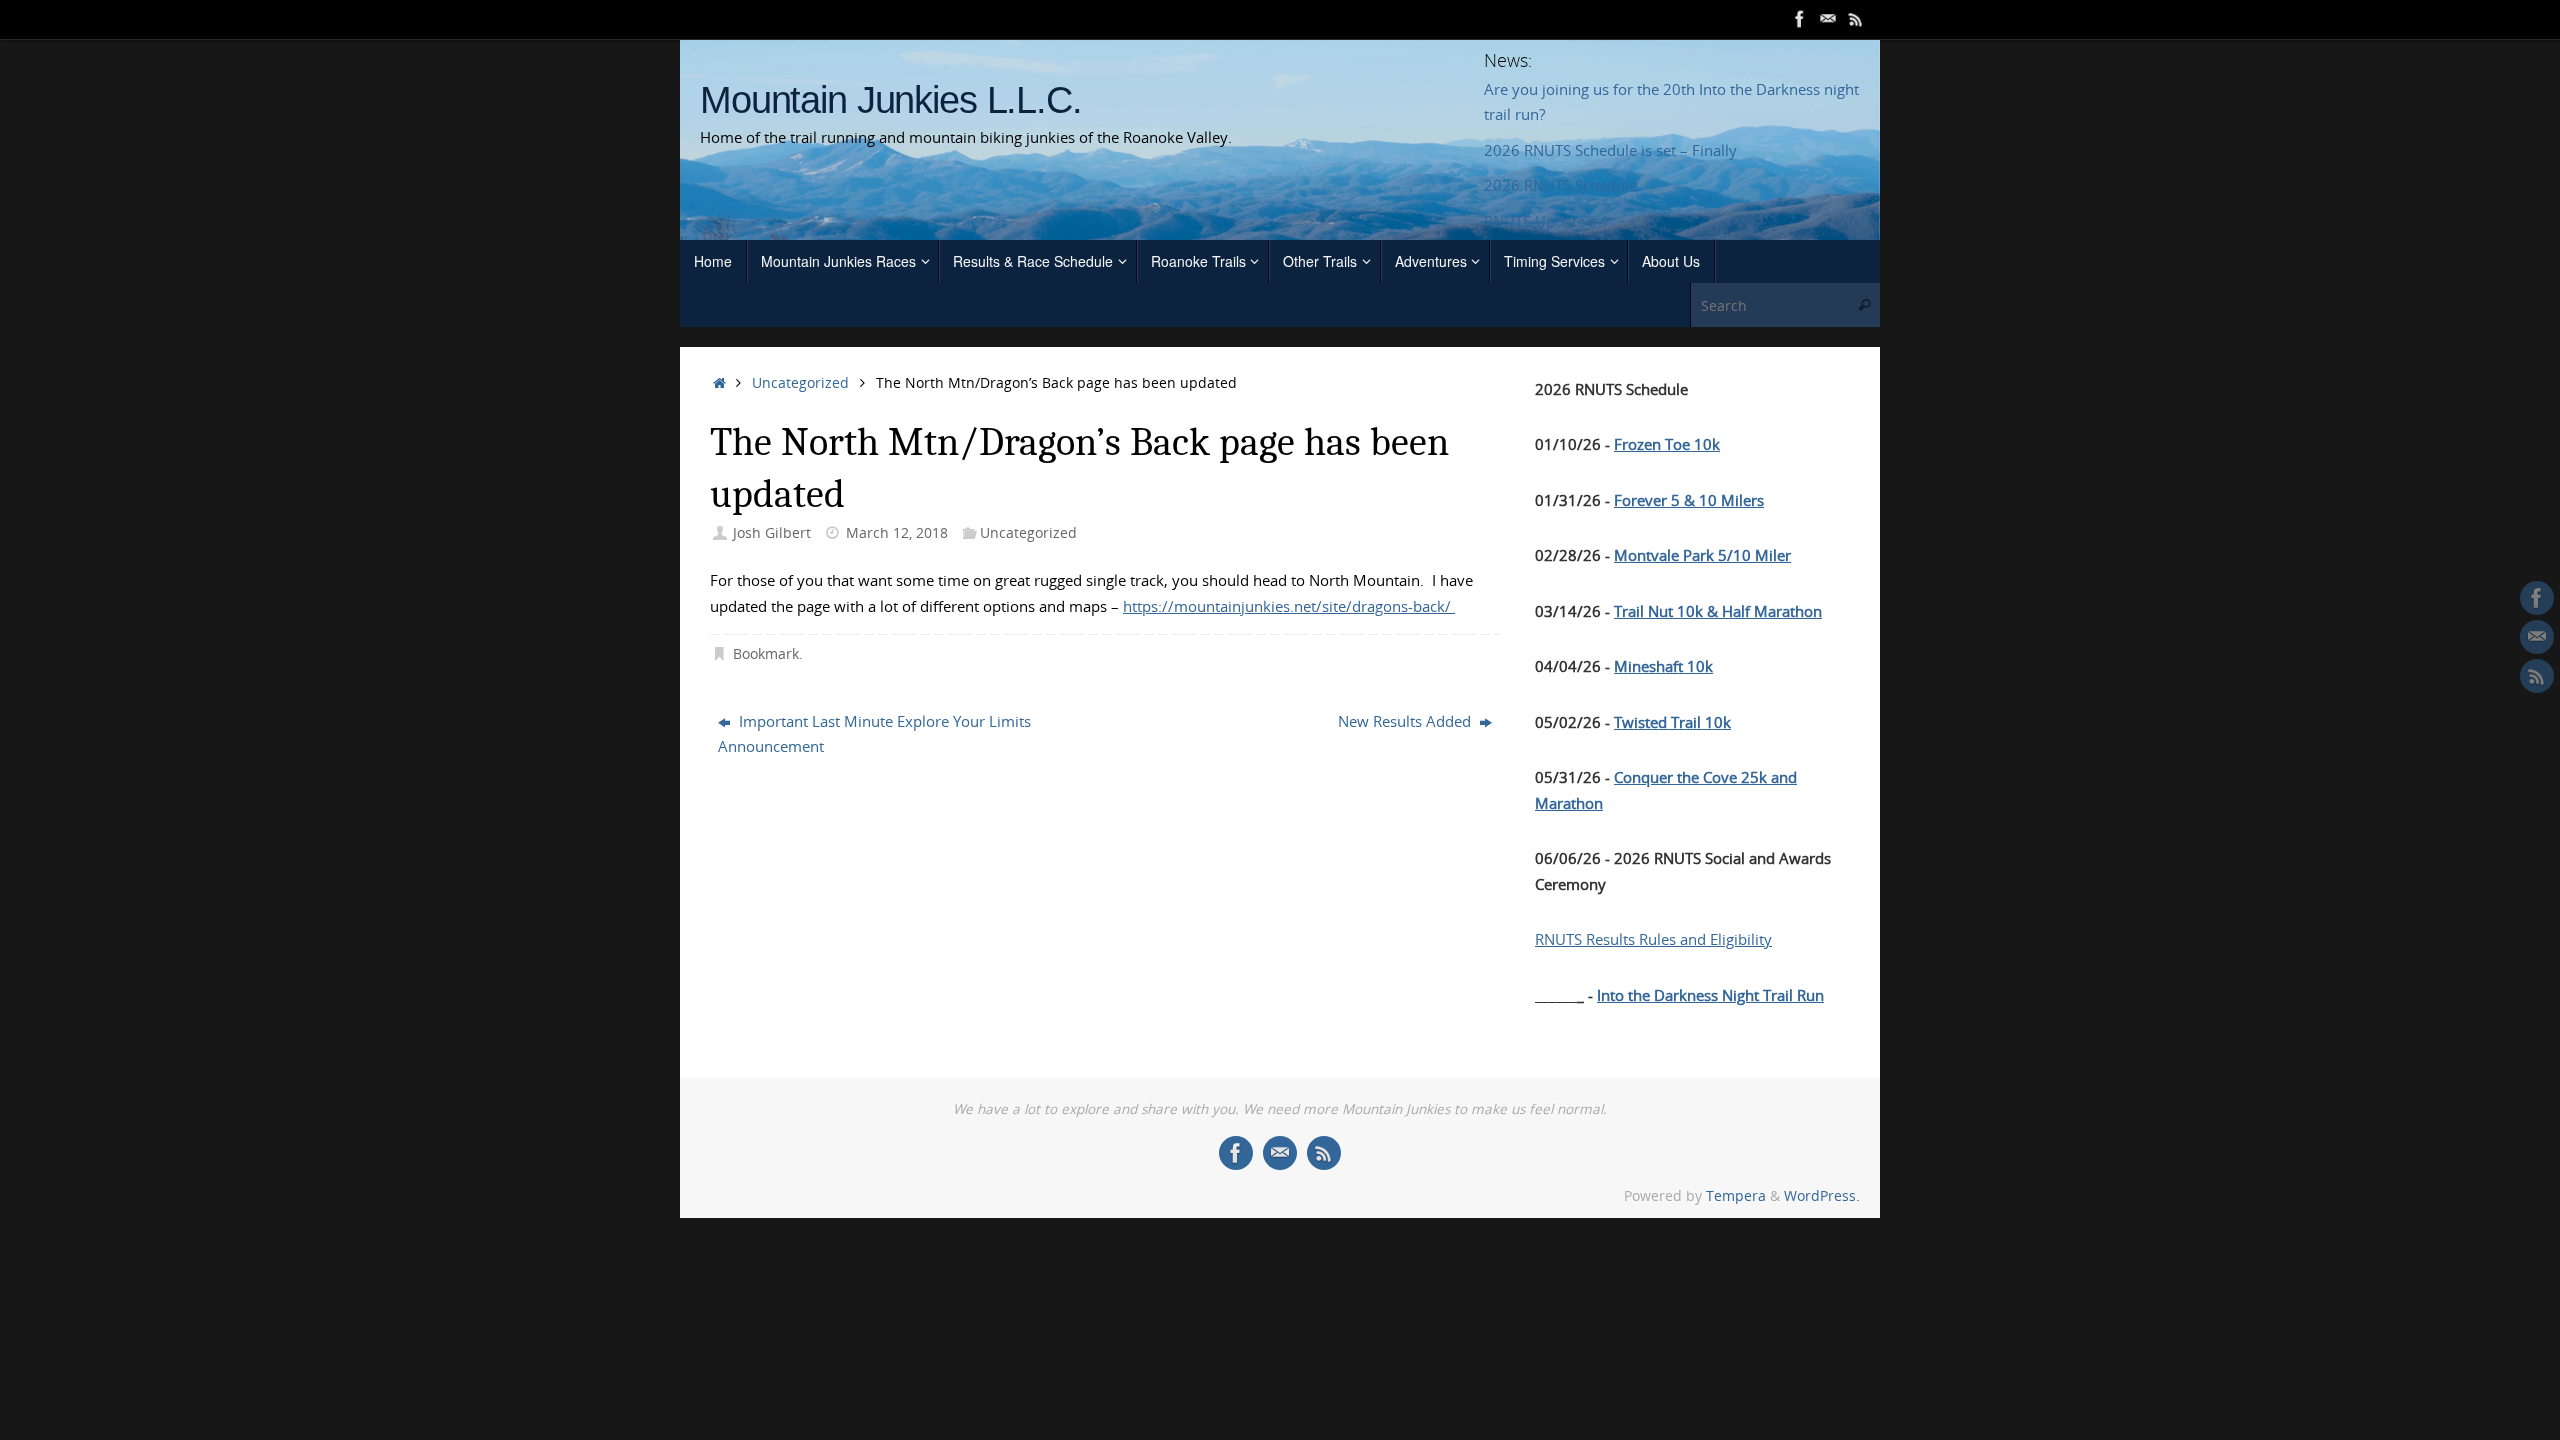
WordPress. (1822, 1196)
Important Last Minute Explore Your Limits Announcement (874, 734)
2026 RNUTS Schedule (1560, 185)
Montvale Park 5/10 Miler (1702, 555)
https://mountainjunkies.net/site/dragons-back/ (1289, 606)
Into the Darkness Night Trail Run (1710, 995)
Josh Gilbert (772, 533)
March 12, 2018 (897, 533)
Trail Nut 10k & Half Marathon (1718, 611)
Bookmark (766, 654)
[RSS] (1856, 19)
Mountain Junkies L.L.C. (891, 100)
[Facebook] (1800, 19)
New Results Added (1406, 721)
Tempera (1736, 1196)
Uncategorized (800, 383)
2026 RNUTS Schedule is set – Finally (1610, 150)
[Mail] (1828, 19)
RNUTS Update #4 (1546, 221)
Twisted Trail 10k (1672, 722)
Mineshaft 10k (1663, 666)
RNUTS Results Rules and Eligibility (1653, 939)
